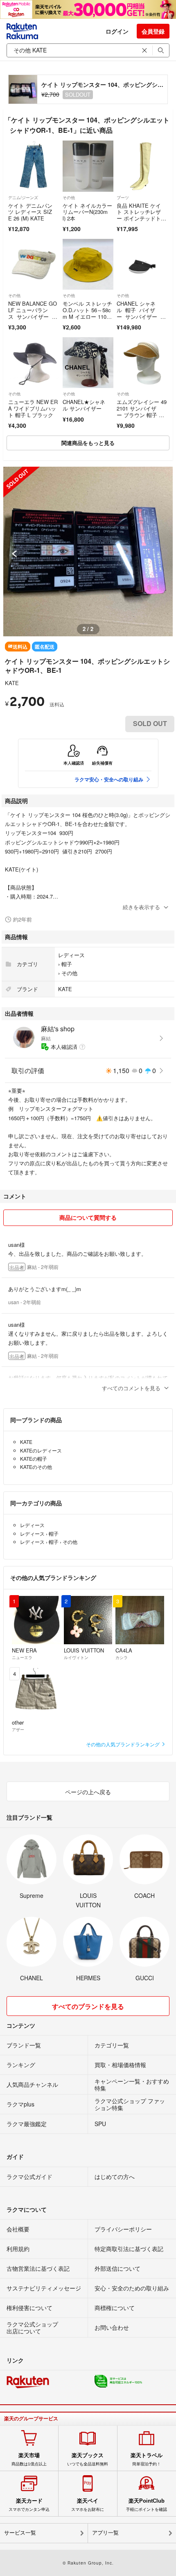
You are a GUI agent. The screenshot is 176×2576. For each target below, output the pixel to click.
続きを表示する (141, 907)
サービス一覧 (20, 2533)
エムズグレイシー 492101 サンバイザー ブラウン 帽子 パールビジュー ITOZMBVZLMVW (142, 414)
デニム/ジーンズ (23, 197)
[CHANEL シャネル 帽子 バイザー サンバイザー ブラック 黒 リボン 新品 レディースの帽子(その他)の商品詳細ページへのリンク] (142, 264)
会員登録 (153, 31)
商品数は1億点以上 (29, 2459)
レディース (71, 955)
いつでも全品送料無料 (88, 2459)
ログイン (117, 31)
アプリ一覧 (105, 2533)
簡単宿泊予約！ (147, 2459)
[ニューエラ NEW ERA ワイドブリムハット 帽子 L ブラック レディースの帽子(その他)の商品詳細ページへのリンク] (34, 363)
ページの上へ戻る (88, 1792)
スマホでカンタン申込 (29, 2505)
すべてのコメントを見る (131, 1388)
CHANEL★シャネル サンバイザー (84, 405)
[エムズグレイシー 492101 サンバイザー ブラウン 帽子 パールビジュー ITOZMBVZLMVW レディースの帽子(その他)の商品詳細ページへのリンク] (142, 363)
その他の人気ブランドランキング (123, 1744)
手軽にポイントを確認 (147, 2505)
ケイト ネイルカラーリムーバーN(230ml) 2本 (87, 212)
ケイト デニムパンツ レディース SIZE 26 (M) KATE (30, 212)
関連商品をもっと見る (88, 443)
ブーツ (123, 197)
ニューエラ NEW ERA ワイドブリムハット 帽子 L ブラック (33, 408)
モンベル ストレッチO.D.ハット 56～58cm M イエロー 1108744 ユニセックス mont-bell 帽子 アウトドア (87, 319)
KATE (12, 683)
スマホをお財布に (88, 2505)
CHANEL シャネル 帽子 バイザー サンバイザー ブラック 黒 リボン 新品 (141, 316)
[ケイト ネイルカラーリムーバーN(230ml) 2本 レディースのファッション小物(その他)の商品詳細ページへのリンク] (88, 166)
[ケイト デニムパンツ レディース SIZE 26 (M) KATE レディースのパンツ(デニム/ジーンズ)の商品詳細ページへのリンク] (34, 166)
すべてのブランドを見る (88, 2006)
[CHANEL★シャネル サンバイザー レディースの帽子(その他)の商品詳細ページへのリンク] (88, 363)
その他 (69, 197)
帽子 (67, 964)
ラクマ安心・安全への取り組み (109, 779)
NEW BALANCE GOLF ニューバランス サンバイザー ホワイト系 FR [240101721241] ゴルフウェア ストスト (33, 319)
